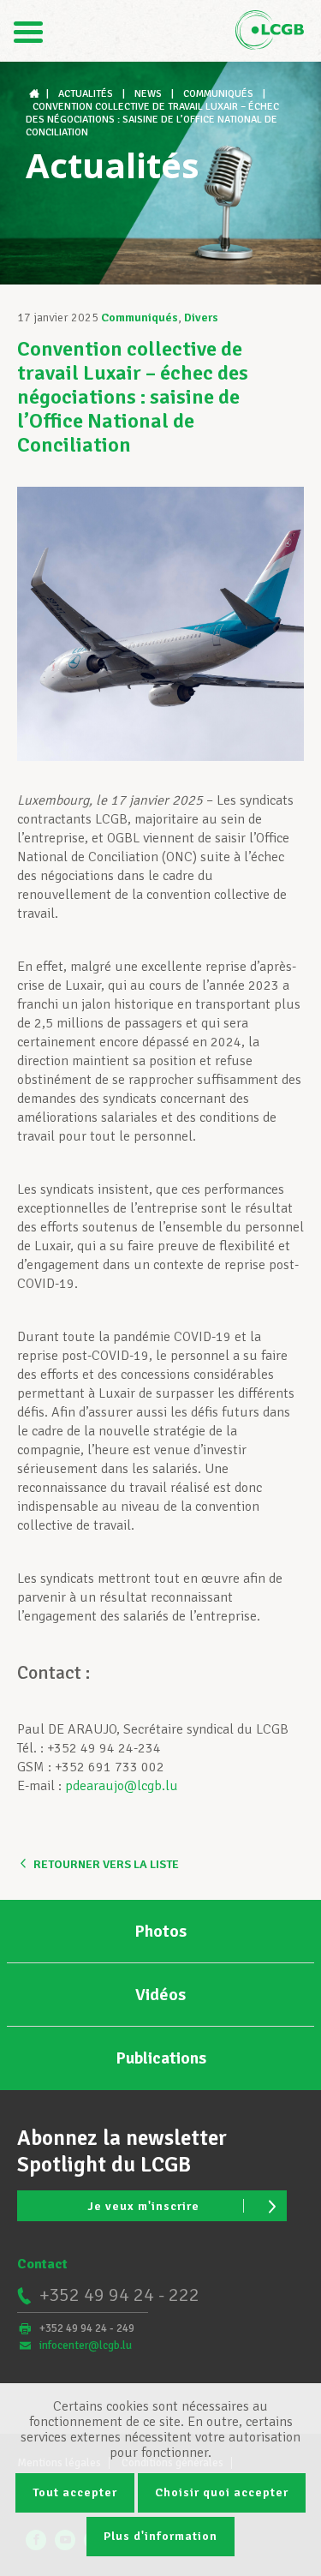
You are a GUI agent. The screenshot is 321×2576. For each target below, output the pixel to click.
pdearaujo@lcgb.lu (122, 1786)
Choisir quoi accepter (222, 2492)
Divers (201, 318)
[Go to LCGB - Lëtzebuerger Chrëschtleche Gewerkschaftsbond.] (36, 94)
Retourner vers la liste (106, 1864)
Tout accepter (75, 2492)
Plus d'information (160, 2536)
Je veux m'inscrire (143, 2206)
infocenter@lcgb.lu (86, 2345)
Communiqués (140, 318)
